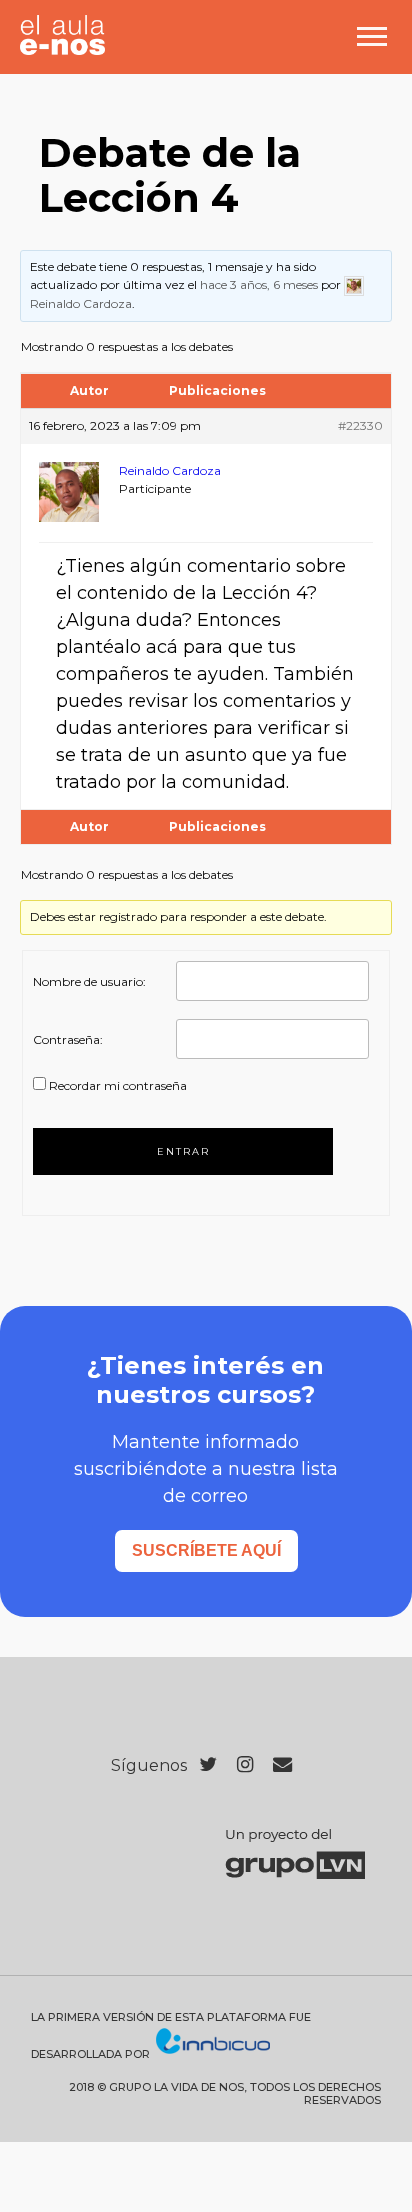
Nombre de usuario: (89, 981)
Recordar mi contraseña (118, 1085)
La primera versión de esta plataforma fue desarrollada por (171, 2036)
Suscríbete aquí (206, 1550)
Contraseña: (68, 1039)
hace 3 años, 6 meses (259, 284)
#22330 (360, 425)
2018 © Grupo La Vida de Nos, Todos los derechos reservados (225, 2094)
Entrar (183, 1151)
